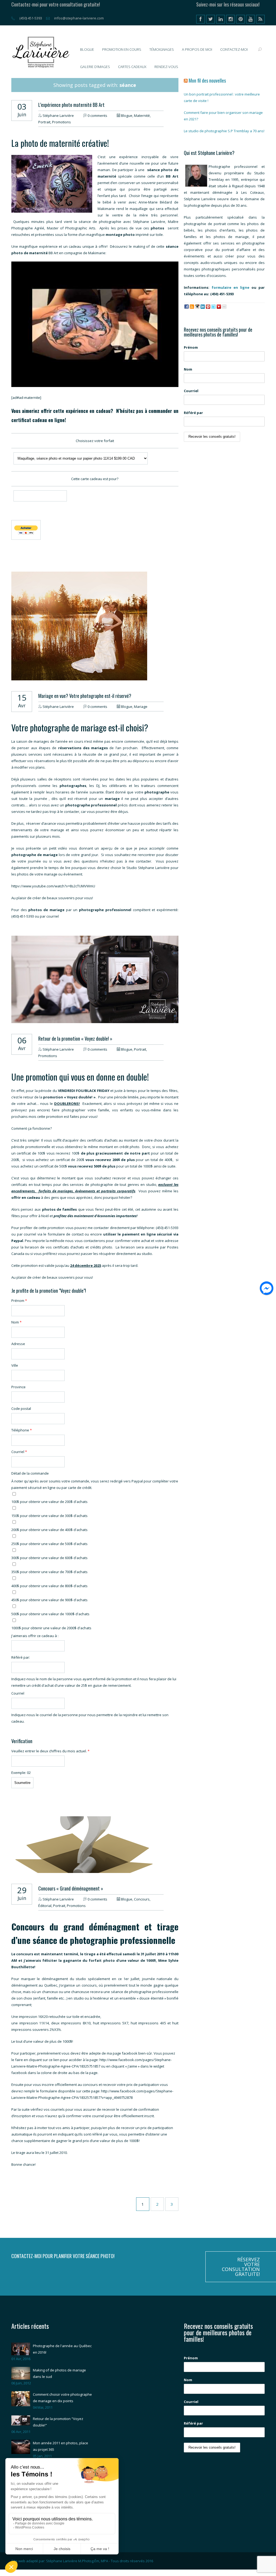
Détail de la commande (30, 1473)
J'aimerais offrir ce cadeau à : (35, 1636)
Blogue (127, 116)
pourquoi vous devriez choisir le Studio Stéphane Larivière (120, 868)
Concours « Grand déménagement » (71, 1888)
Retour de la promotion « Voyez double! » (75, 1038)
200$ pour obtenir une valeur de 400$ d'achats (49, 1530)
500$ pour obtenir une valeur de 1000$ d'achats (50, 1614)
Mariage (141, 707)
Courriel (19, 1452)
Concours (142, 1899)
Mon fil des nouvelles (207, 80)
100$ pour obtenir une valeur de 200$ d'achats (49, 1502)
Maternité (142, 116)
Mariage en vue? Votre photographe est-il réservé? (85, 696)
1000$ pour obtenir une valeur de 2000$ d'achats (51, 1628)
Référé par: (21, 1657)
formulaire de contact (66, 1234)
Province (18, 1387)
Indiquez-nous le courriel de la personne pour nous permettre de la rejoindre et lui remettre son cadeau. (90, 1718)
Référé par (193, 413)
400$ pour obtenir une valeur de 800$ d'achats (49, 1586)
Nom (16, 1322)
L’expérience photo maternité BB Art (71, 105)
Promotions (61, 122)
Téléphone (22, 1430)
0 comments (97, 116)
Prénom (19, 1301)
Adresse (18, 1344)
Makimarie (97, 253)
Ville (15, 1365)
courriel (53, 916)
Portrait (44, 122)
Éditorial (45, 1906)
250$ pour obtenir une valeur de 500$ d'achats (49, 1544)
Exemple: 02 (21, 1773)
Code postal (21, 1409)
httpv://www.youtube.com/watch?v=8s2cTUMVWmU (53, 886)
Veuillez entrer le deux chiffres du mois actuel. (50, 1751)
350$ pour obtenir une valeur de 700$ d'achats (49, 1572)
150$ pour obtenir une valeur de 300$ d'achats (49, 1516)
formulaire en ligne (230, 287)
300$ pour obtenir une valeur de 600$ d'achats (49, 1558)
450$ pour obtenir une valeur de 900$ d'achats (49, 1600)
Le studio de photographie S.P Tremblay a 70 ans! (224, 131)
